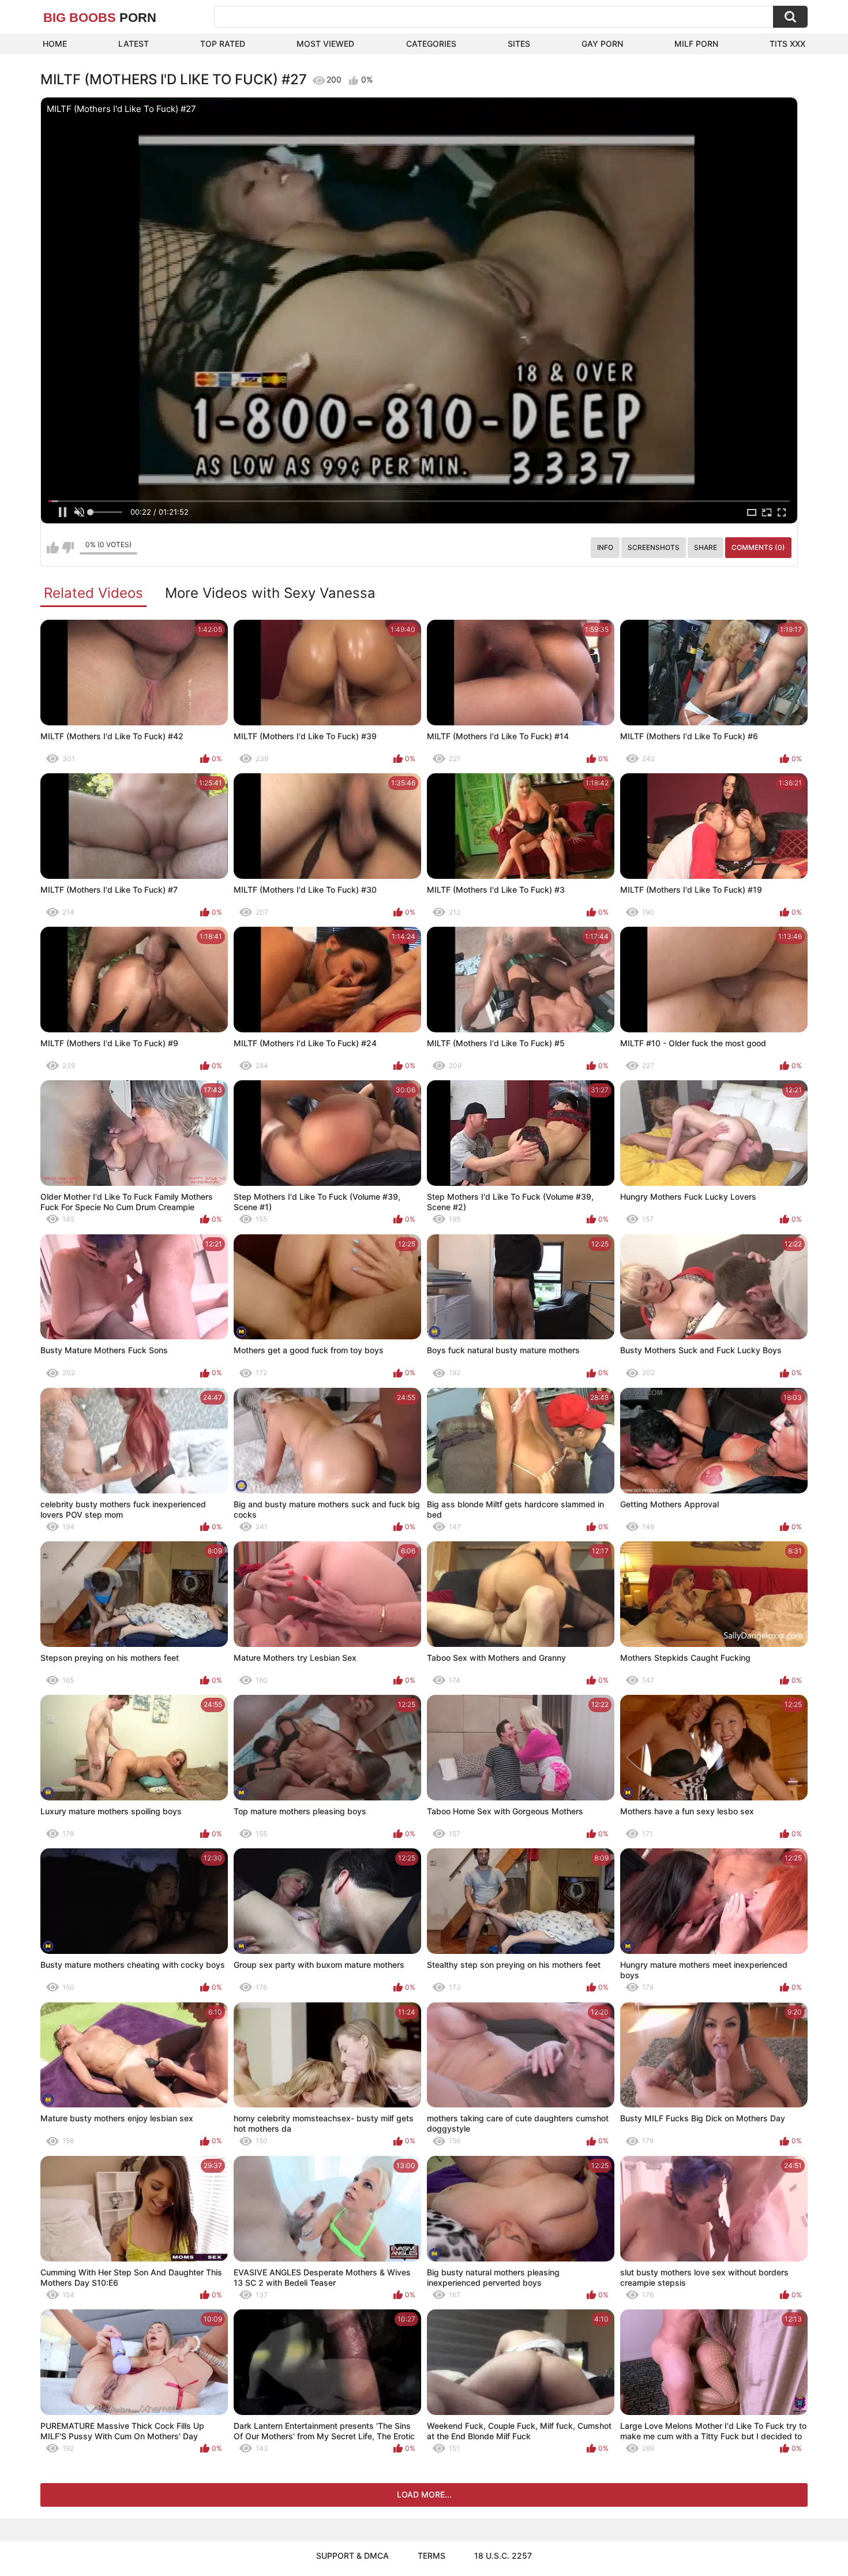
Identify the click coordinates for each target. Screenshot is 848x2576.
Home (55, 44)
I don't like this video (68, 548)
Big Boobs (100, 18)
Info (605, 547)
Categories (431, 44)
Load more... (424, 2494)
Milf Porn (696, 44)
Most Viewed (325, 44)
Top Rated (223, 44)
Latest (134, 44)
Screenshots (654, 547)
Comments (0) (758, 547)
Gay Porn (602, 44)
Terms (431, 2556)
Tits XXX (787, 44)
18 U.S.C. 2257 (503, 2556)
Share (706, 547)
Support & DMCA (352, 2556)
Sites (519, 44)
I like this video (53, 548)
